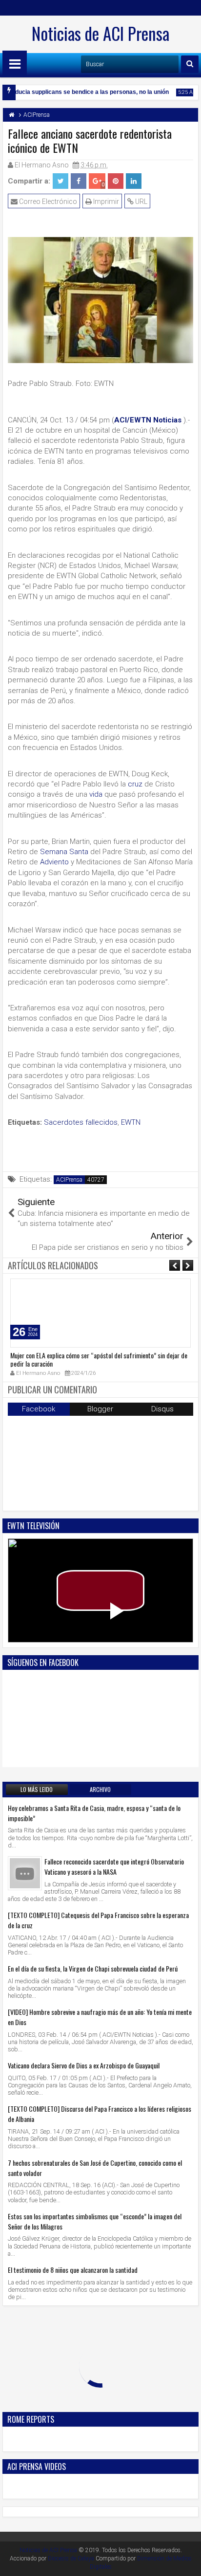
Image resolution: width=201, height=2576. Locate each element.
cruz (135, 784)
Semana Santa (64, 852)
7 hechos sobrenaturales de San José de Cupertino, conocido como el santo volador (95, 2168)
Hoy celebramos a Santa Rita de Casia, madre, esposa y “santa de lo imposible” (94, 1813)
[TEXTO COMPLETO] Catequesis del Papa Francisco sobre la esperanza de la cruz (98, 1920)
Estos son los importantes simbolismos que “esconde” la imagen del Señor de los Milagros (95, 2221)
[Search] (190, 64)
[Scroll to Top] (186, 2561)
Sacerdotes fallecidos (81, 1122)
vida (96, 794)
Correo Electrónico (47, 201)
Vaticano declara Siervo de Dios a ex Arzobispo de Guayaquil (84, 2065)
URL (141, 201)
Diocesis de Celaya (71, 2558)
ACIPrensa (69, 1180)
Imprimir (105, 201)
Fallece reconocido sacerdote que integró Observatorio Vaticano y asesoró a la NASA (114, 1866)
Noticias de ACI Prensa (100, 33)
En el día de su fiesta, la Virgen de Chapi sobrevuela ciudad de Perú (93, 1968)
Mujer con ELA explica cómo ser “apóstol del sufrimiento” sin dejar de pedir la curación (99, 1359)
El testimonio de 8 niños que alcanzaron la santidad (73, 2270)
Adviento (54, 862)
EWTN (131, 1122)
